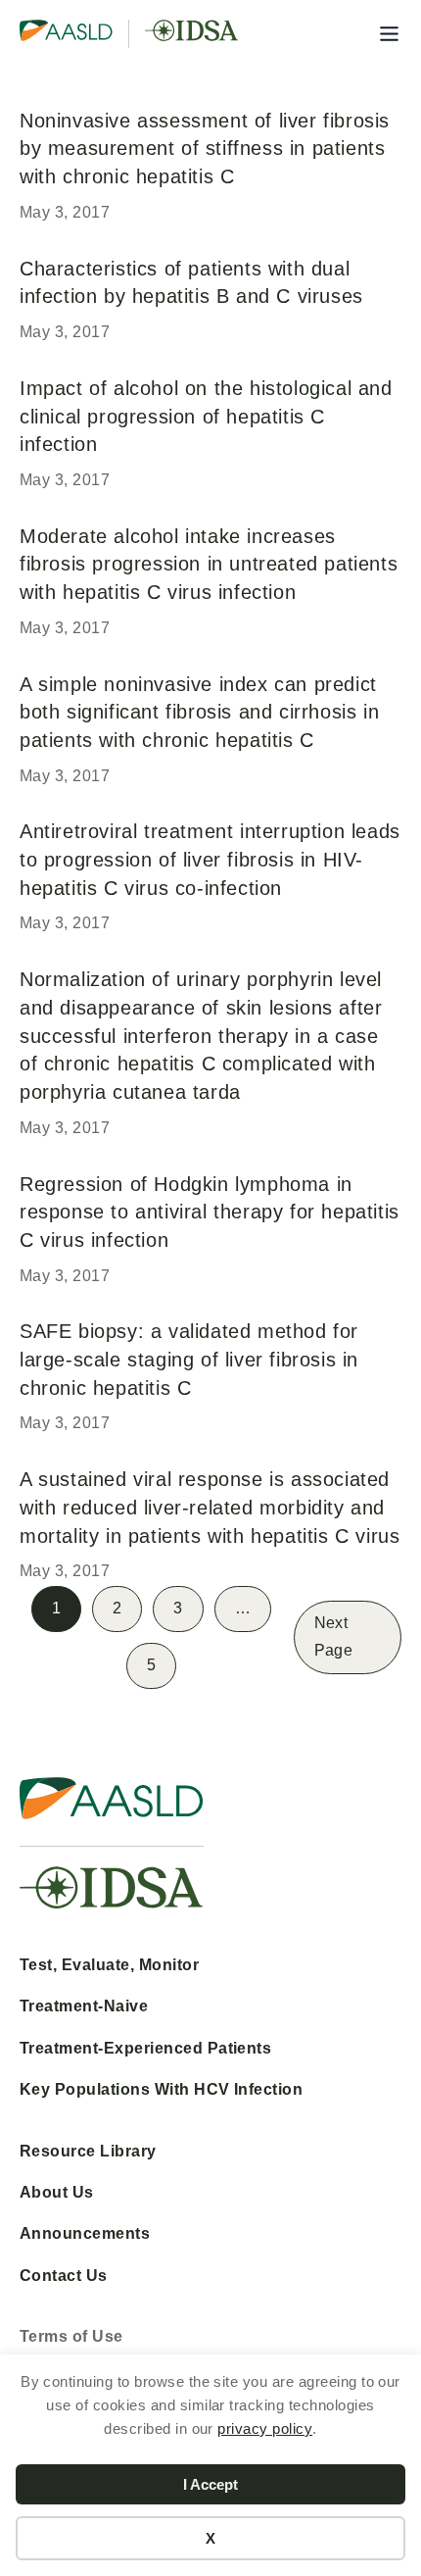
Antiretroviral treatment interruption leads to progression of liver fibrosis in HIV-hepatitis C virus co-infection (210, 859)
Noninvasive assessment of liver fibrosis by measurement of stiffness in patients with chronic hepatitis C (205, 148)
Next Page (333, 1637)
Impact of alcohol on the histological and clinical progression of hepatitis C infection (206, 416)
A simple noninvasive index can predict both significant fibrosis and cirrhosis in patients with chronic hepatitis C (199, 712)
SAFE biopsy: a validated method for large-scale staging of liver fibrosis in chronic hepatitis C (189, 1359)
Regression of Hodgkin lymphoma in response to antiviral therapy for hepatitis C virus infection (210, 1212)
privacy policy (265, 2428)
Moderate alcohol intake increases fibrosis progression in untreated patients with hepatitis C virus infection (209, 564)
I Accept (210, 2484)
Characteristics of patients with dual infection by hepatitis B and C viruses (191, 282)
